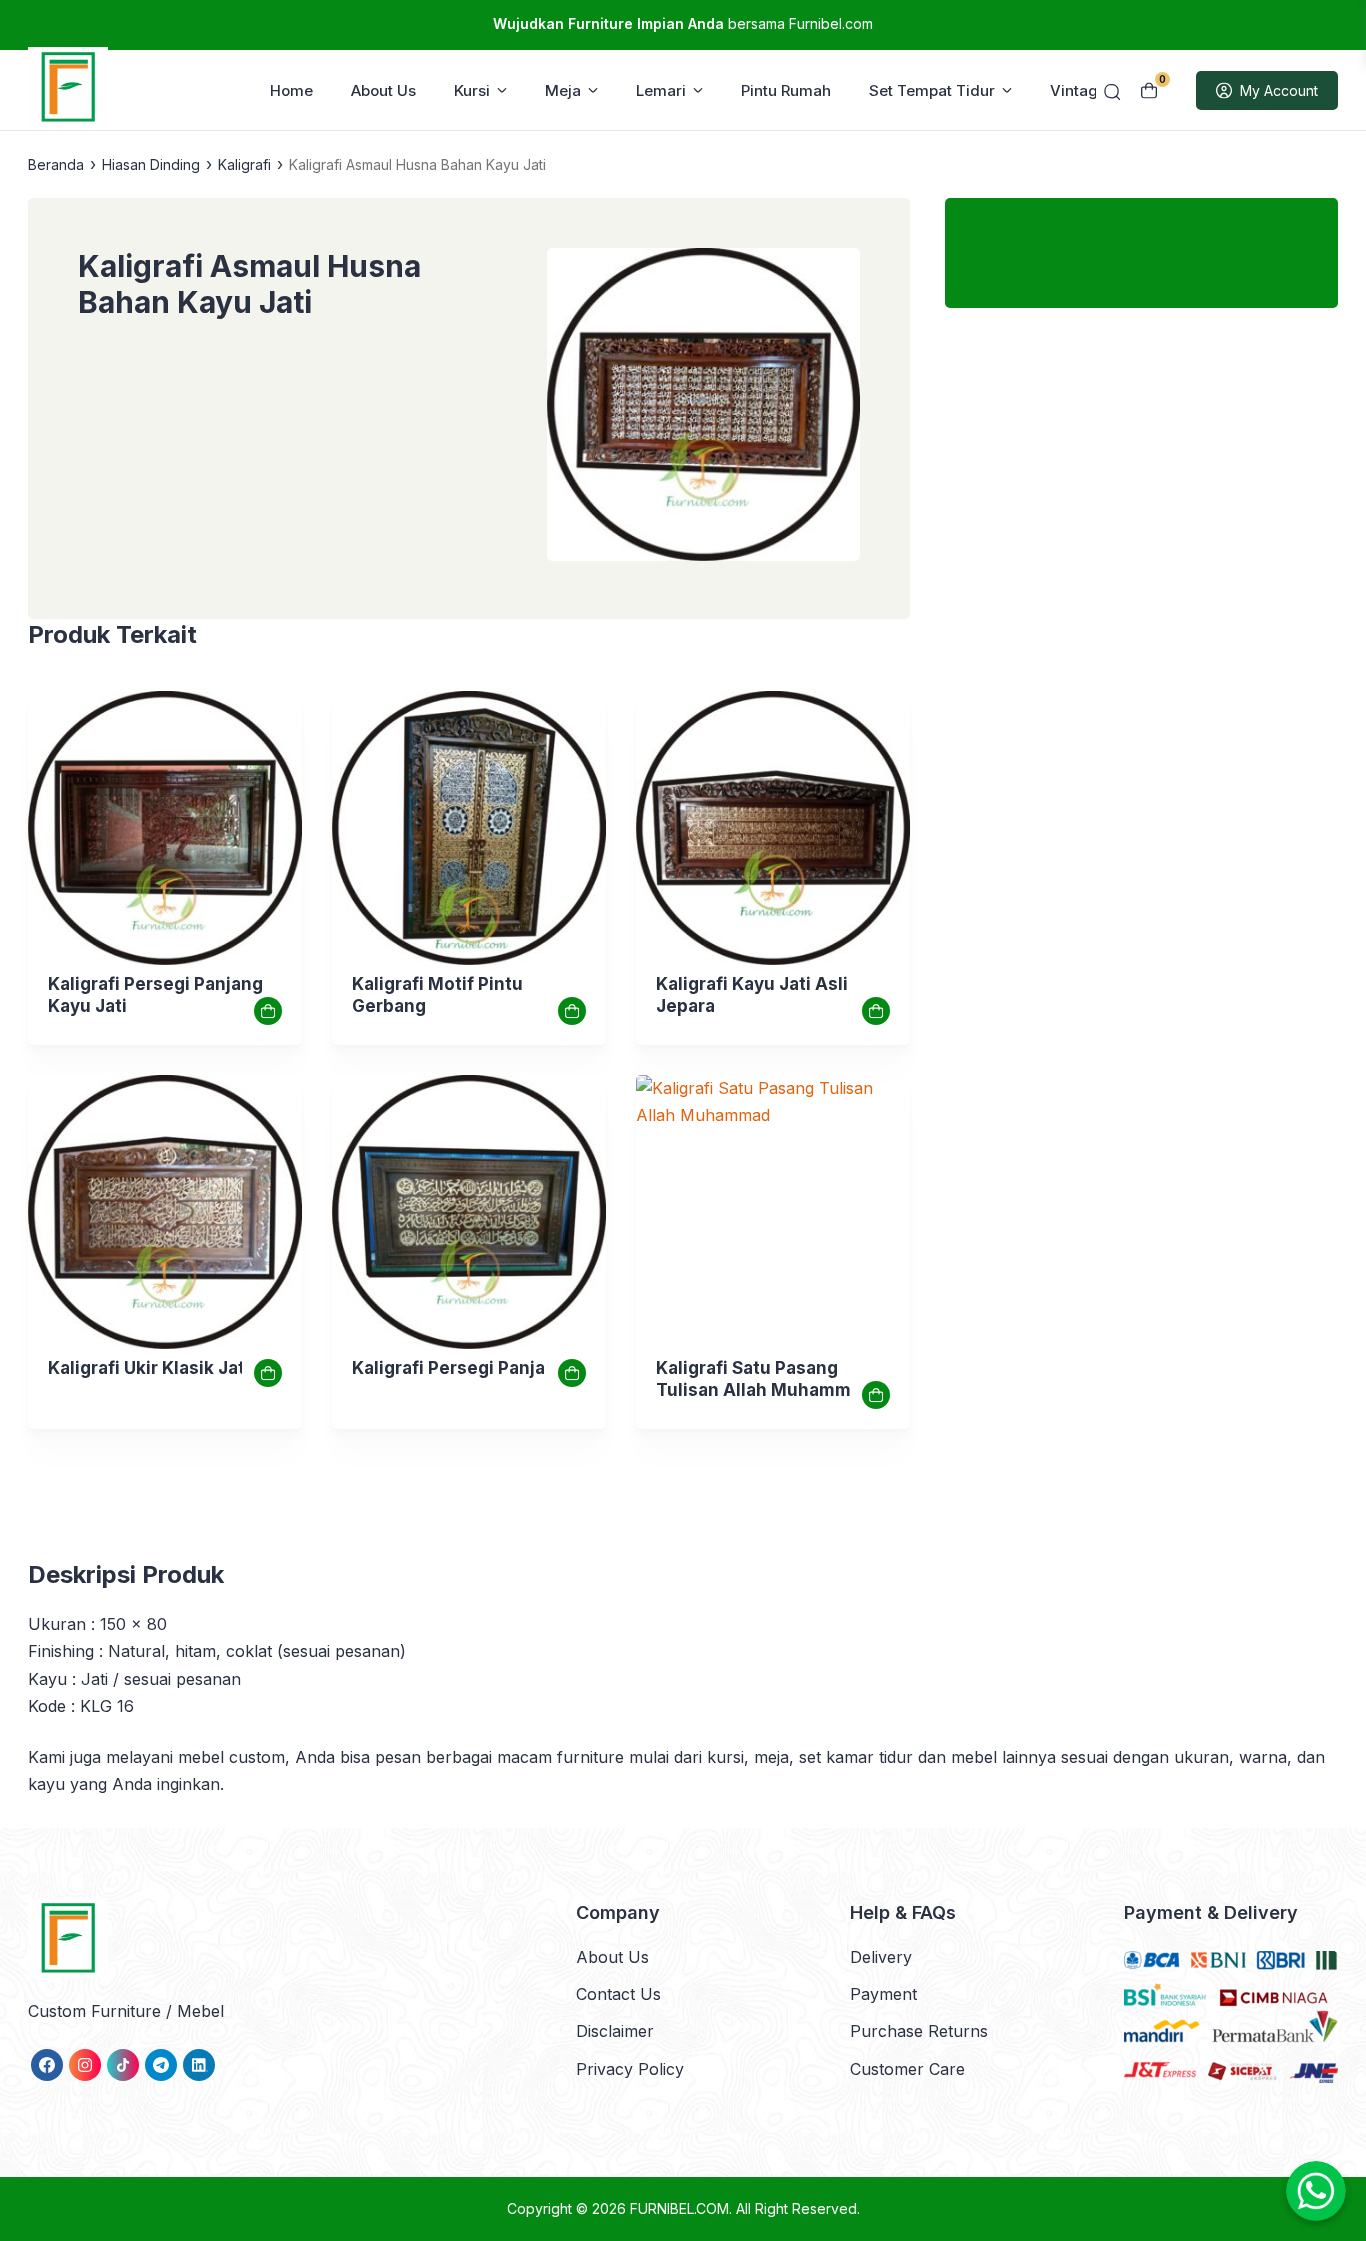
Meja (563, 90)
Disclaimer (615, 2031)
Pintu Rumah (786, 90)
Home (291, 90)
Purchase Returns (919, 2031)
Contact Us (618, 1994)
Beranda (56, 164)
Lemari (661, 90)
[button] (703, 408)
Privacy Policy (630, 2069)
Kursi (472, 90)
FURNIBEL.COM (679, 2208)
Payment (883, 1994)
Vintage (1078, 90)
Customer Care (907, 2069)
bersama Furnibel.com (683, 23)
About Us (383, 90)
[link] (165, 828)
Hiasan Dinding (151, 164)
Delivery (881, 1957)
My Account (1279, 90)
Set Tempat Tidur (932, 90)
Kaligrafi (244, 164)
